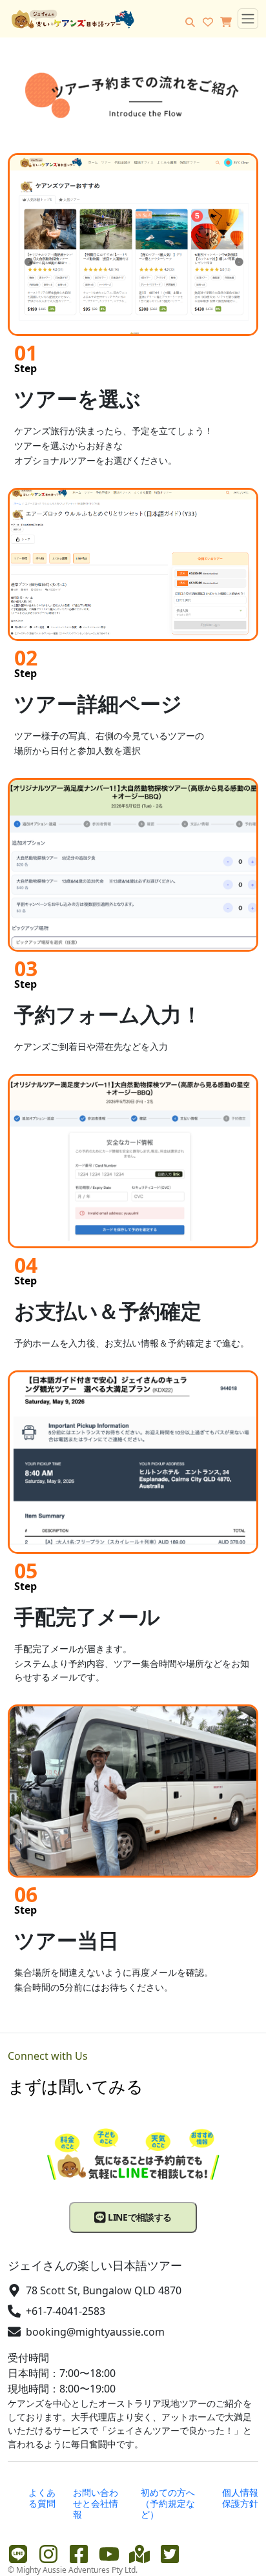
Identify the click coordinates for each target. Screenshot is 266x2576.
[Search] (190, 22)
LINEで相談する (138, 2217)
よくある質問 (42, 2498)
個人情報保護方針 (240, 2498)
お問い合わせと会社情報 (96, 2503)
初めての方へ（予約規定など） (168, 2503)
